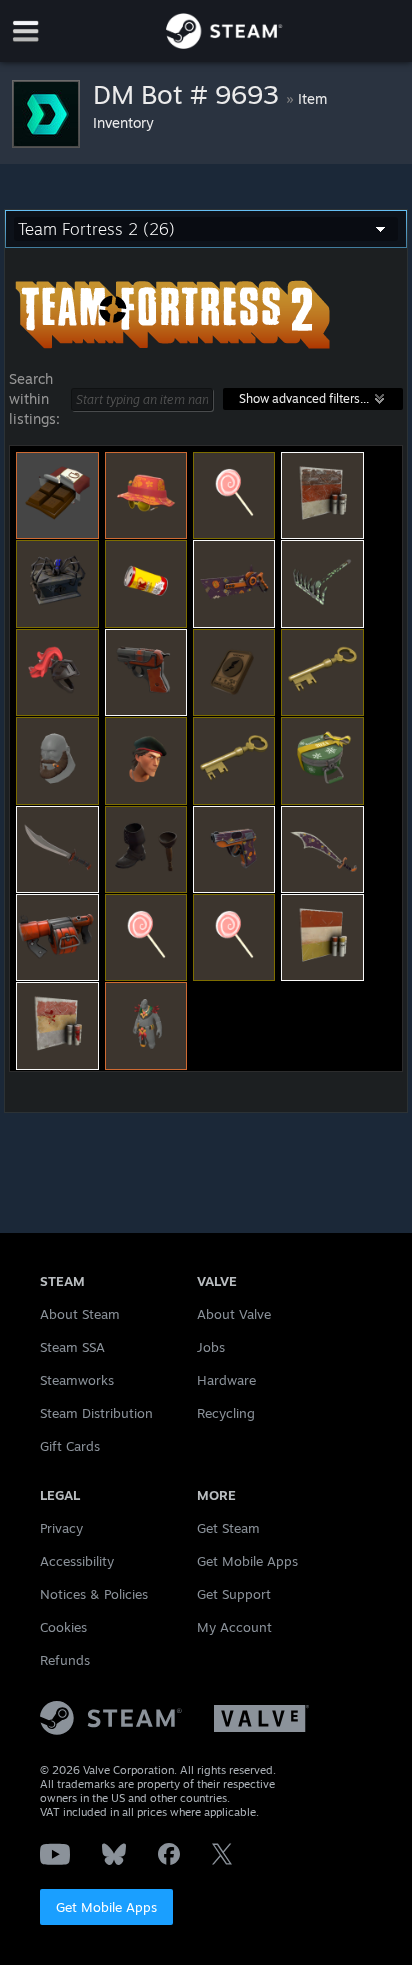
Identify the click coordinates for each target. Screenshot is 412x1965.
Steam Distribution (96, 1413)
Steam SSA (72, 1347)
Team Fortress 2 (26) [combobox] (96, 229)
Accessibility (77, 1561)
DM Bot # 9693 (189, 94)
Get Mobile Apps (106, 1907)
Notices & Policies (94, 1594)
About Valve (234, 1314)
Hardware (226, 1380)
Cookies (63, 1627)
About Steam (80, 1314)
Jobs (211, 1347)
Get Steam (228, 1528)
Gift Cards (70, 1446)
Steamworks (77, 1380)
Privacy (61, 1528)
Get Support (234, 1594)
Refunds (65, 1660)
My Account (234, 1627)
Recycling (226, 1413)
